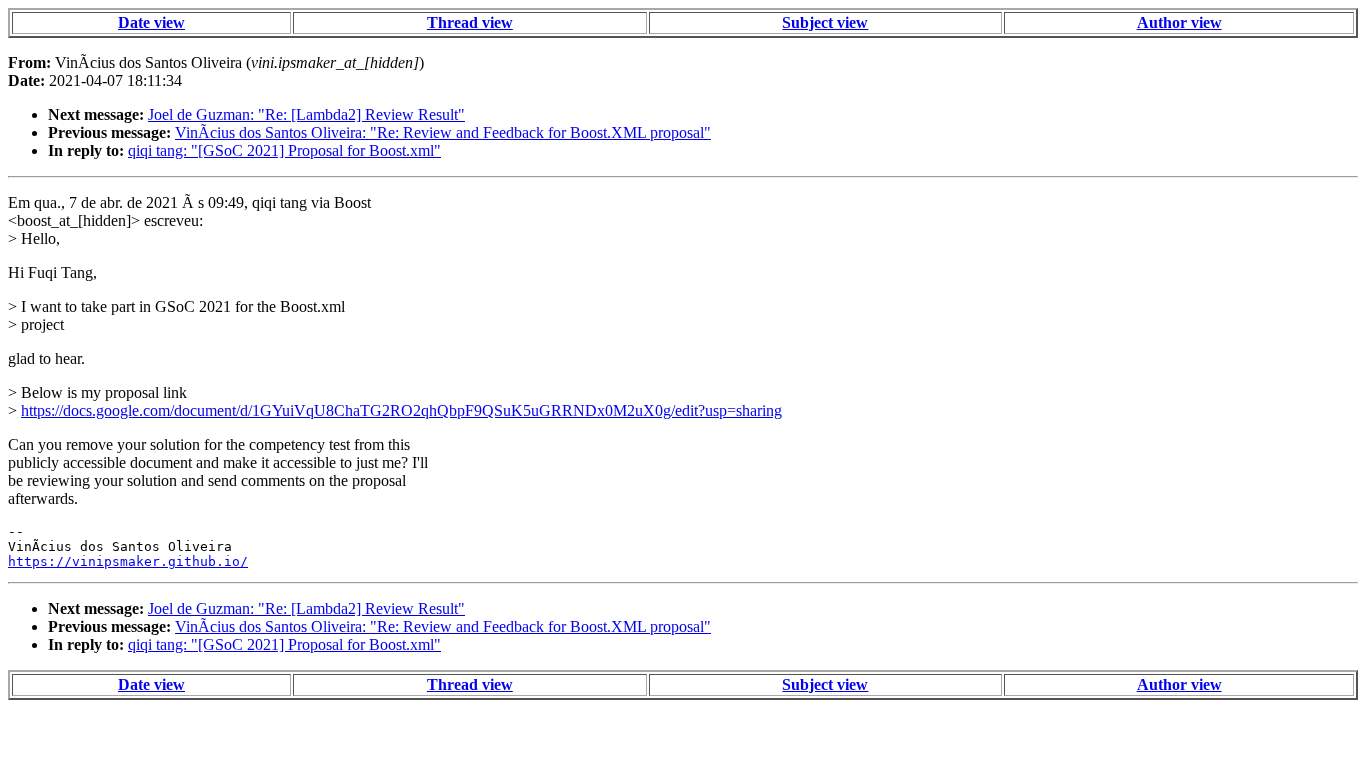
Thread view (470, 22)
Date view (151, 22)
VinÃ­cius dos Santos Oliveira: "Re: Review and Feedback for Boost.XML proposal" (443, 132)
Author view (1179, 22)
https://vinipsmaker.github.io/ (128, 561)
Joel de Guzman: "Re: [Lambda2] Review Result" (306, 114)
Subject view (825, 22)
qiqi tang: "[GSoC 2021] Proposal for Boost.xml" (284, 150)
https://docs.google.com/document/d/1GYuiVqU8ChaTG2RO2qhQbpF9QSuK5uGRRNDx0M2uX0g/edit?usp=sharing (401, 410)
